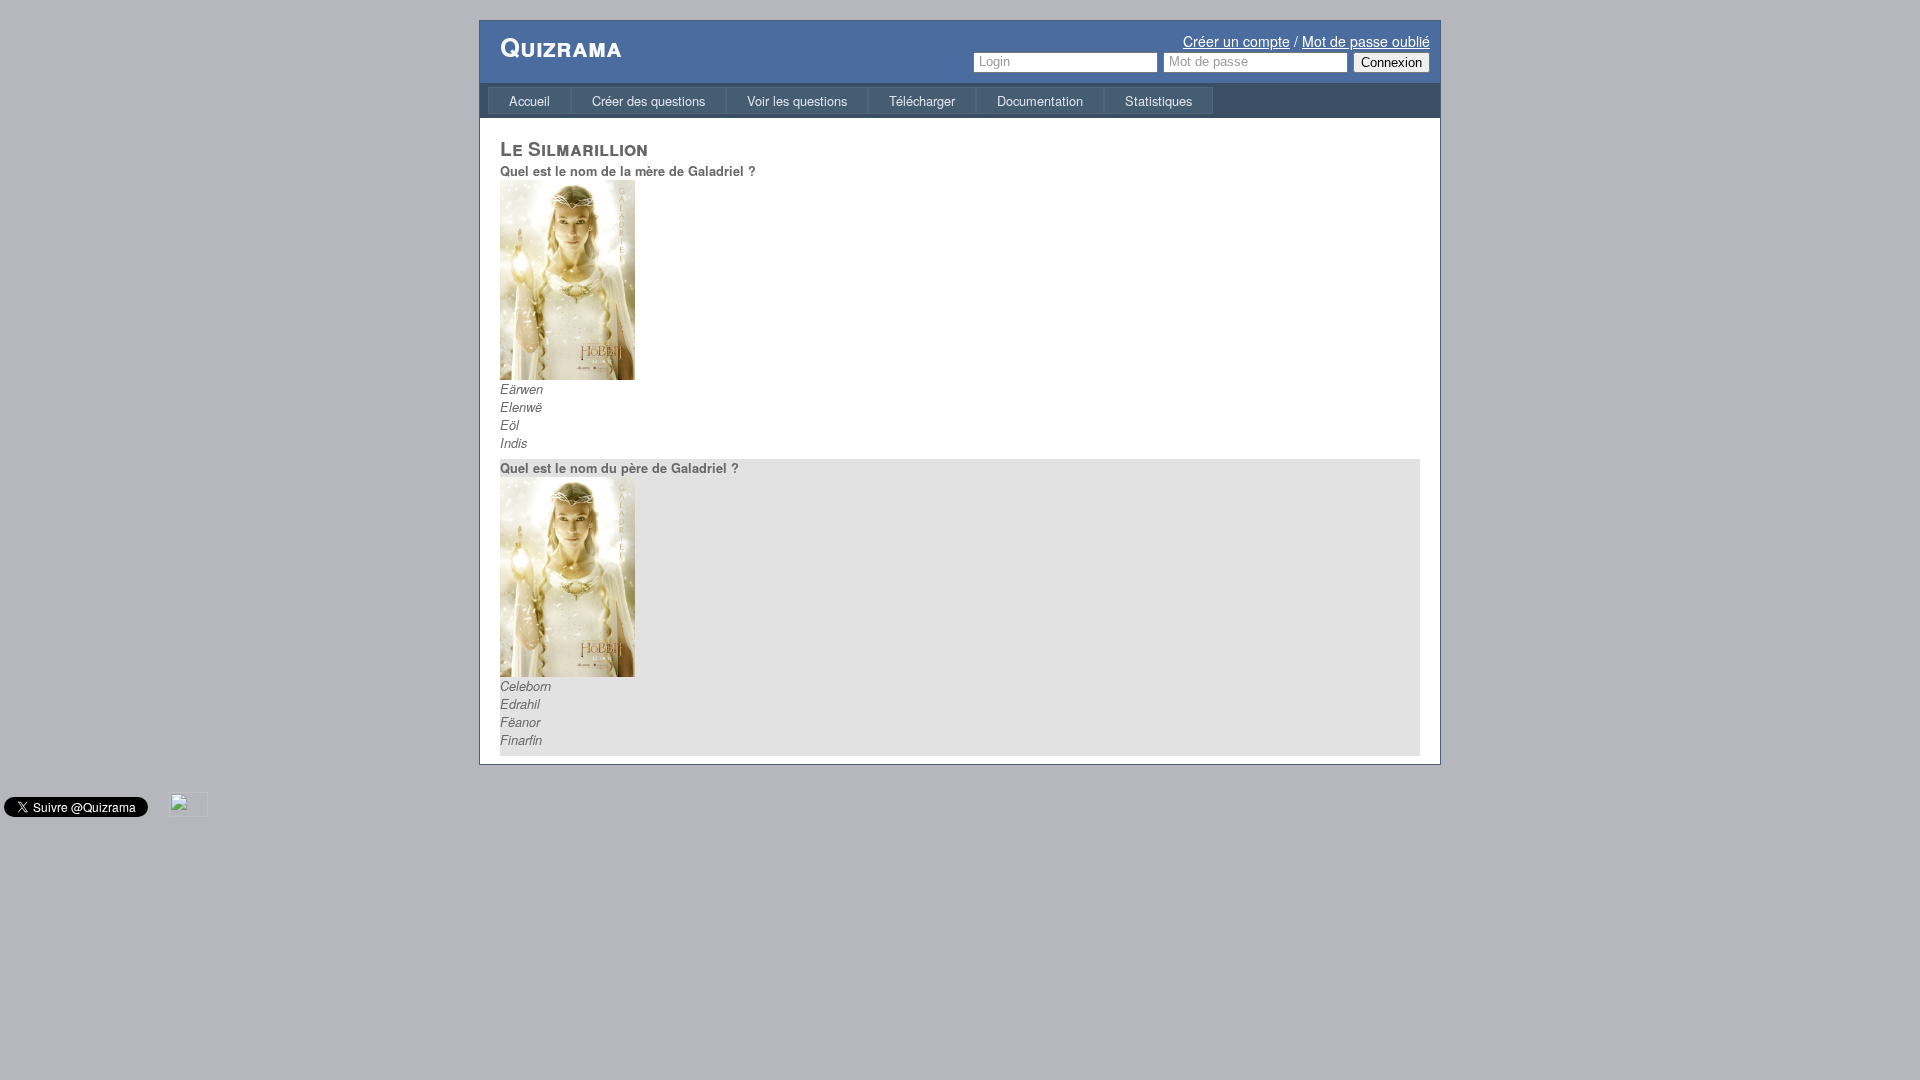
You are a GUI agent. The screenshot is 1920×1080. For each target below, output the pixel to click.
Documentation (1040, 100)
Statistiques (1158, 100)
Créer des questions (648, 100)
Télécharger (922, 100)
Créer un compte (1236, 41)
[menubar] (850, 100)
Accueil (529, 100)
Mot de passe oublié (1366, 41)
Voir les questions (797, 100)
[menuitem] (529, 100)
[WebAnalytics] (188, 811)
